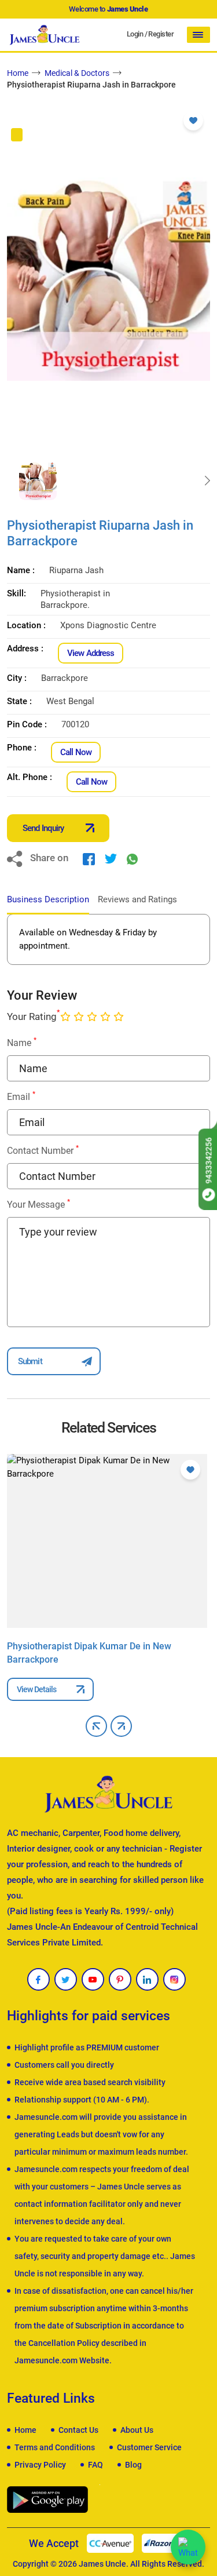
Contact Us (78, 2430)
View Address (91, 653)
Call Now (76, 752)
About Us (137, 2430)
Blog (133, 2465)
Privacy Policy (40, 2465)
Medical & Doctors (77, 73)
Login (135, 34)
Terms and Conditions (55, 2447)
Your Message (38, 1204)
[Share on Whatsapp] (132, 858)
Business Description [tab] (48, 899)
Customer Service (149, 2447)
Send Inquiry (43, 828)
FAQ (95, 2465)
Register (161, 34)
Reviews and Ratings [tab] (137, 899)
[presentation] (10, 481)
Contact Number (43, 1150)
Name (22, 1042)
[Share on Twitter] (111, 858)
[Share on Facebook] (89, 858)
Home (18, 73)
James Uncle (102, 2564)
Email (21, 1096)
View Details (36, 1689)
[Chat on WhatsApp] (188, 2547)
